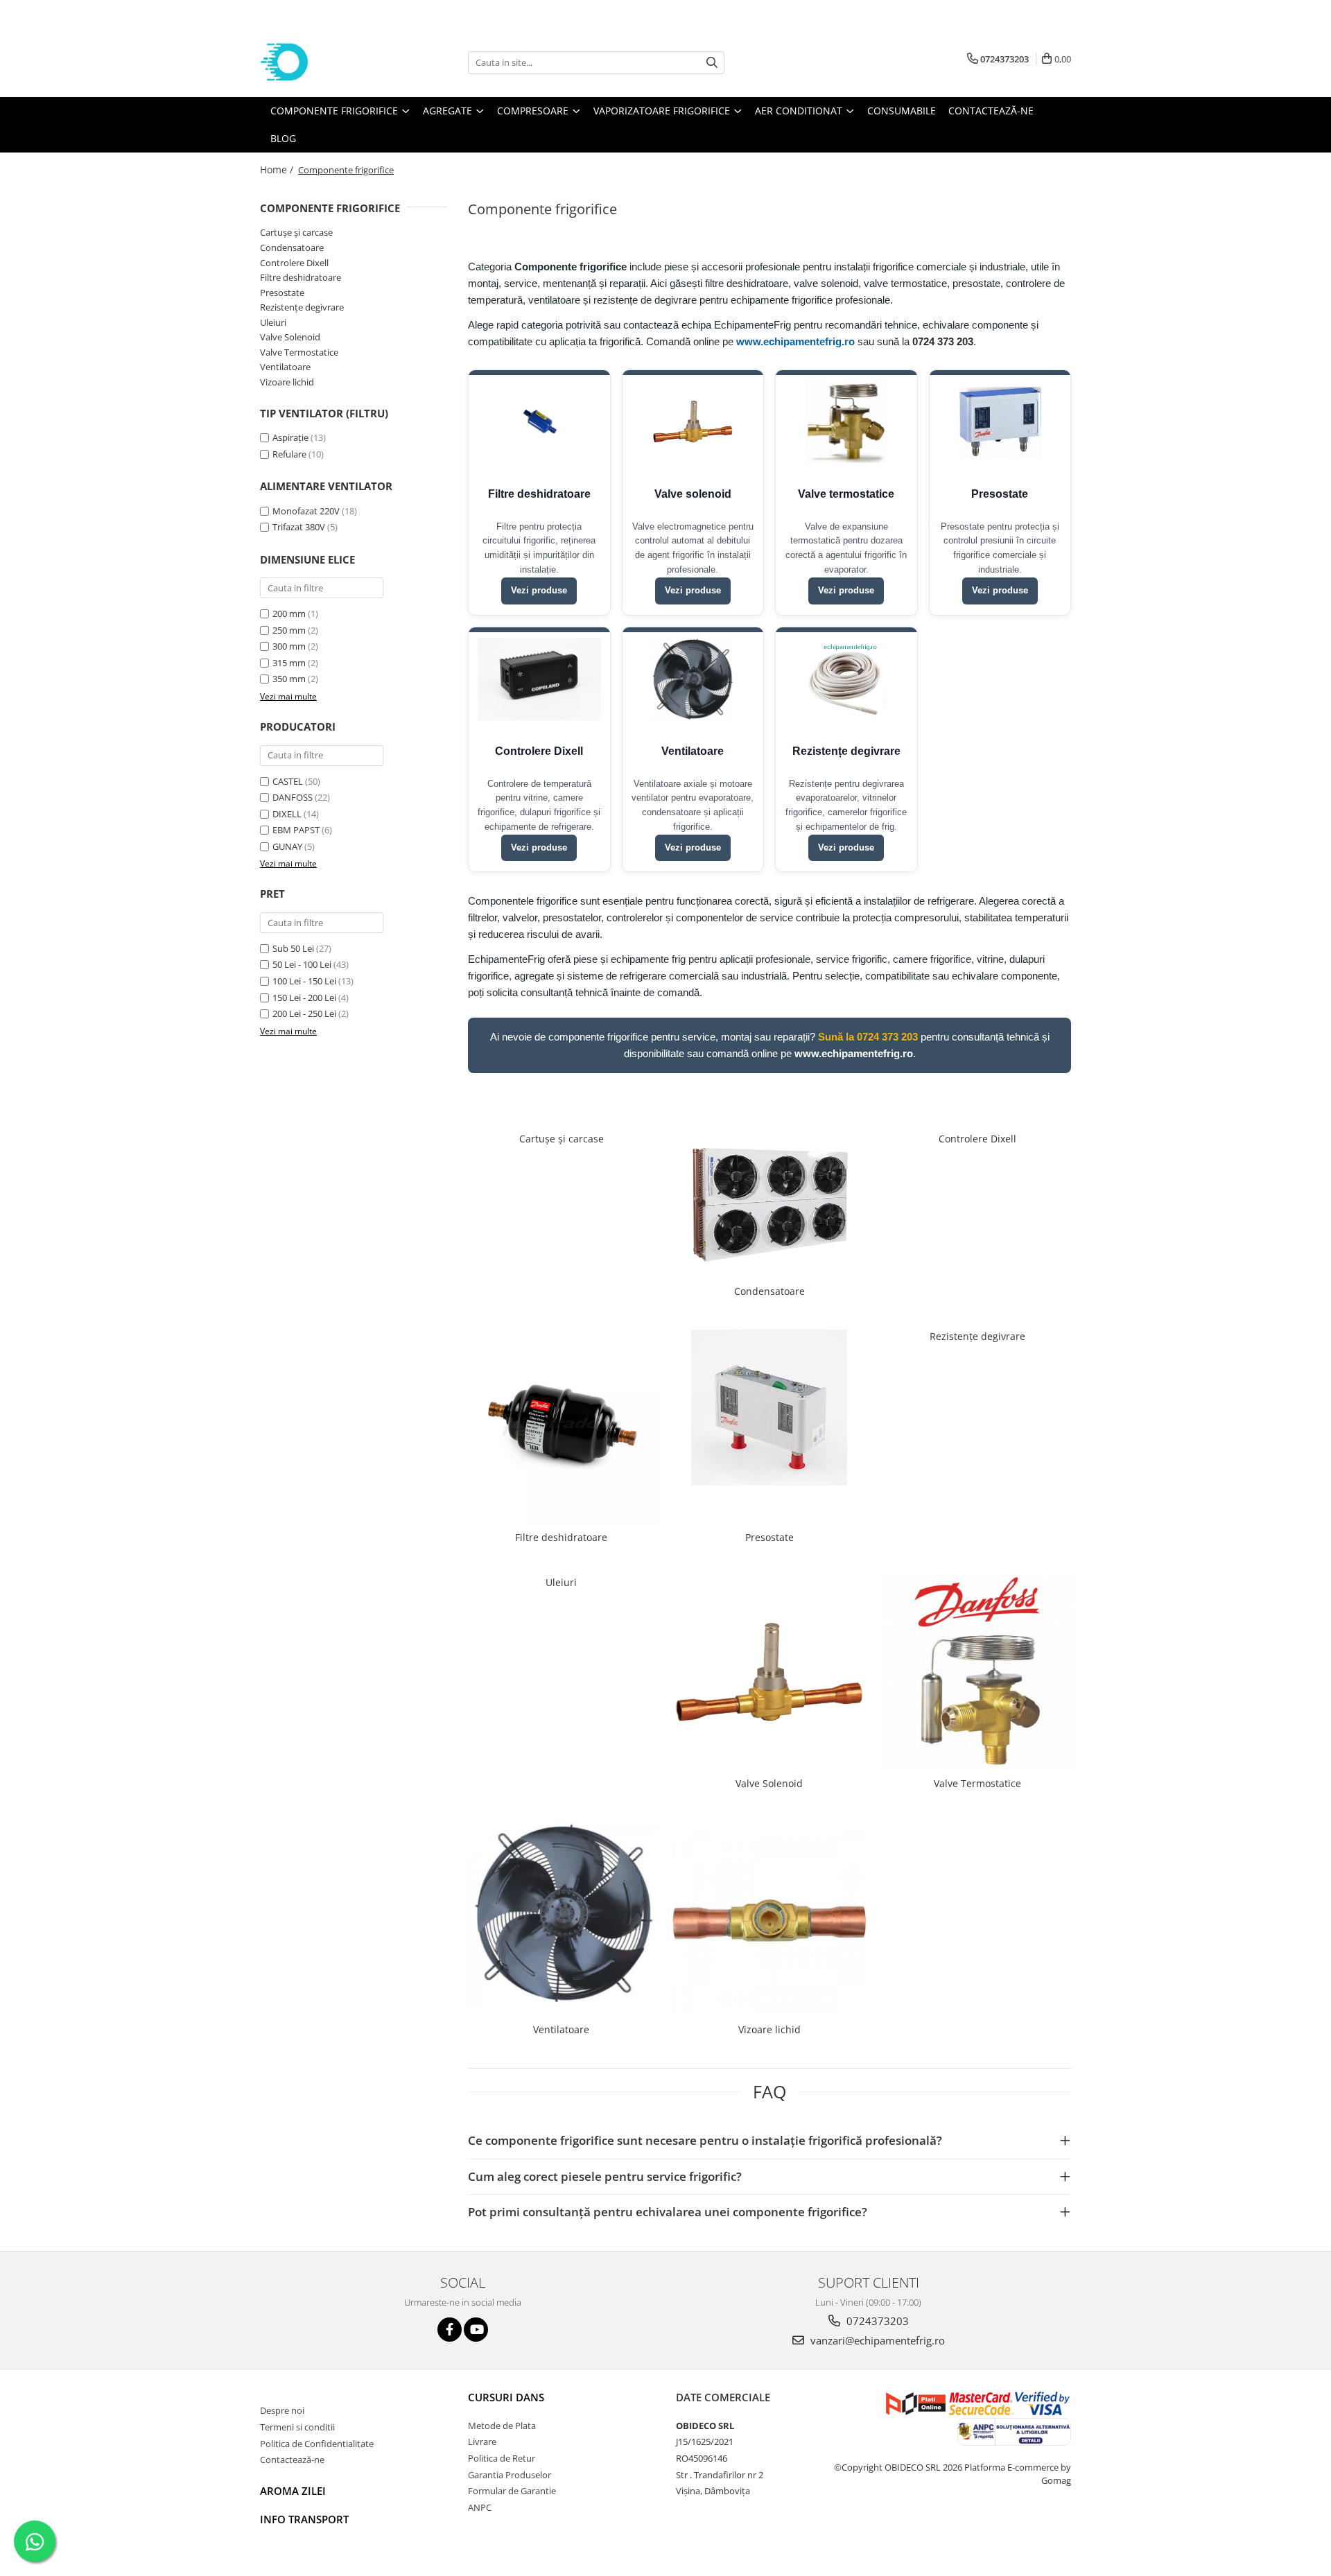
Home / (278, 169)
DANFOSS (293, 797)
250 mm (289, 630)
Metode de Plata (502, 2426)
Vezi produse (539, 590)
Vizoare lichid (287, 382)
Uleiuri (273, 322)
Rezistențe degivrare (302, 307)
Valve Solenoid (290, 337)
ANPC (480, 2507)
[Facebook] (450, 2330)
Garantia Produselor (510, 2475)
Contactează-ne (292, 2460)
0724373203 (876, 2321)
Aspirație (290, 437)
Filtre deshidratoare (301, 277)
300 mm (289, 646)
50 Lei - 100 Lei (302, 964)
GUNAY (287, 846)
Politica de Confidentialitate (317, 2444)
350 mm (289, 679)
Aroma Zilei (293, 2491)
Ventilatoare (285, 367)
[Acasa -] (329, 62)
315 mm (289, 663)
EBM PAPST (296, 830)
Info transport (304, 2519)
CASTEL (288, 781)
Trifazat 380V (299, 527)
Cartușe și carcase (296, 232)
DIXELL (287, 814)
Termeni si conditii (297, 2427)
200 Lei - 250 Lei (304, 1013)
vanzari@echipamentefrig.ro (876, 2340)
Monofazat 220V (306, 511)
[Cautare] (712, 63)
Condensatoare (292, 247)
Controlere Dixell (294, 263)
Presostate (282, 293)
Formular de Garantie (512, 2491)
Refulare (289, 454)
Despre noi (282, 2410)
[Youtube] (476, 2330)
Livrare (482, 2442)
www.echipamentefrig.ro (795, 341)
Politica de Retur (502, 2458)
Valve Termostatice (299, 352)
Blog (283, 138)
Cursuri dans (506, 2397)
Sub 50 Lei (293, 948)
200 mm (289, 613)
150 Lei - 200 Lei (304, 998)
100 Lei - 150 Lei (304, 981)
